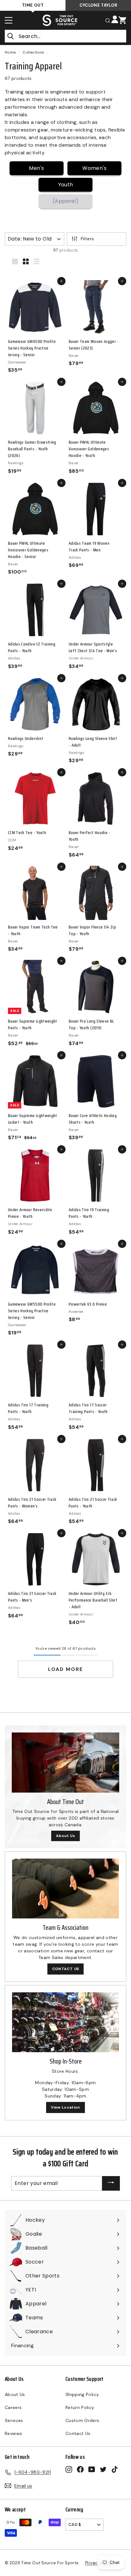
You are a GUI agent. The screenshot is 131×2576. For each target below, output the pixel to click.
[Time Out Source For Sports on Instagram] (69, 2469)
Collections (33, 52)
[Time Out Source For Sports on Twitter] (103, 2469)
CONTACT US (66, 1969)
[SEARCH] (108, 20)
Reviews (13, 2433)
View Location (65, 2107)
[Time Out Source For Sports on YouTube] (92, 2469)
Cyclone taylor (98, 5)
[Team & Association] (65, 1889)
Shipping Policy (82, 2394)
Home (10, 52)
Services (14, 2420)
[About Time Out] (65, 1763)
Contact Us (78, 2433)
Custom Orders (83, 2420)
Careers (13, 2407)
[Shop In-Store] (65, 2022)
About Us (65, 1836)
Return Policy (80, 2407)
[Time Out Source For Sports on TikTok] (115, 2469)
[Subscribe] (111, 2184)
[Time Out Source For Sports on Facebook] (80, 2469)
